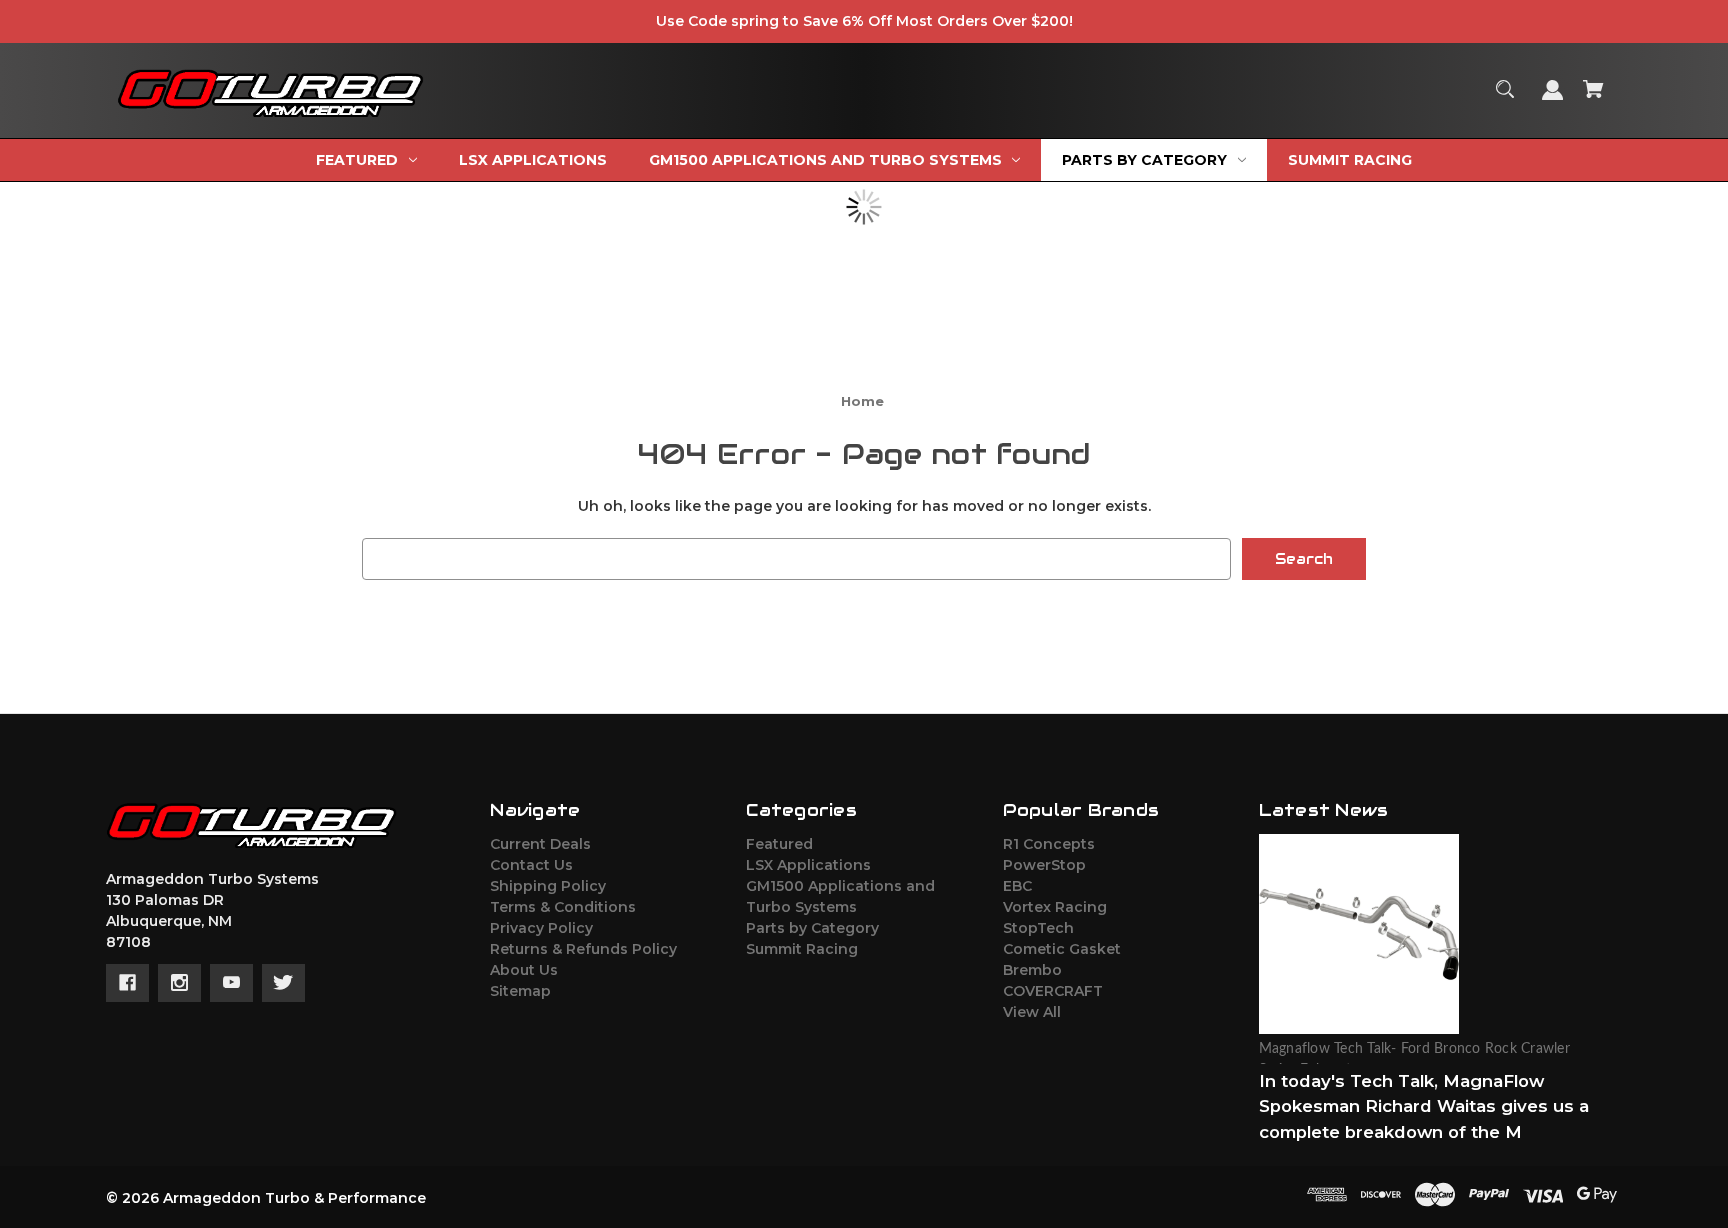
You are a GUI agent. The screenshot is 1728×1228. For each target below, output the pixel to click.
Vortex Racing (1055, 907)
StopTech (1038, 928)
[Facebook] (127, 983)
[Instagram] (179, 983)
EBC (1017, 886)
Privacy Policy (541, 928)
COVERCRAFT (1053, 991)
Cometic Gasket (1062, 949)
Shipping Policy (548, 886)
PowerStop (1044, 865)
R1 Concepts (1049, 844)
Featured (779, 844)
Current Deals (540, 844)
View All (1032, 1012)
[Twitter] (283, 983)
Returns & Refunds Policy (583, 949)
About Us (524, 970)
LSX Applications (808, 865)
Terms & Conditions (563, 907)
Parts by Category (812, 928)
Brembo (1032, 970)
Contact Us (531, 865)
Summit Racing (802, 949)
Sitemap (520, 991)
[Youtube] (231, 983)
